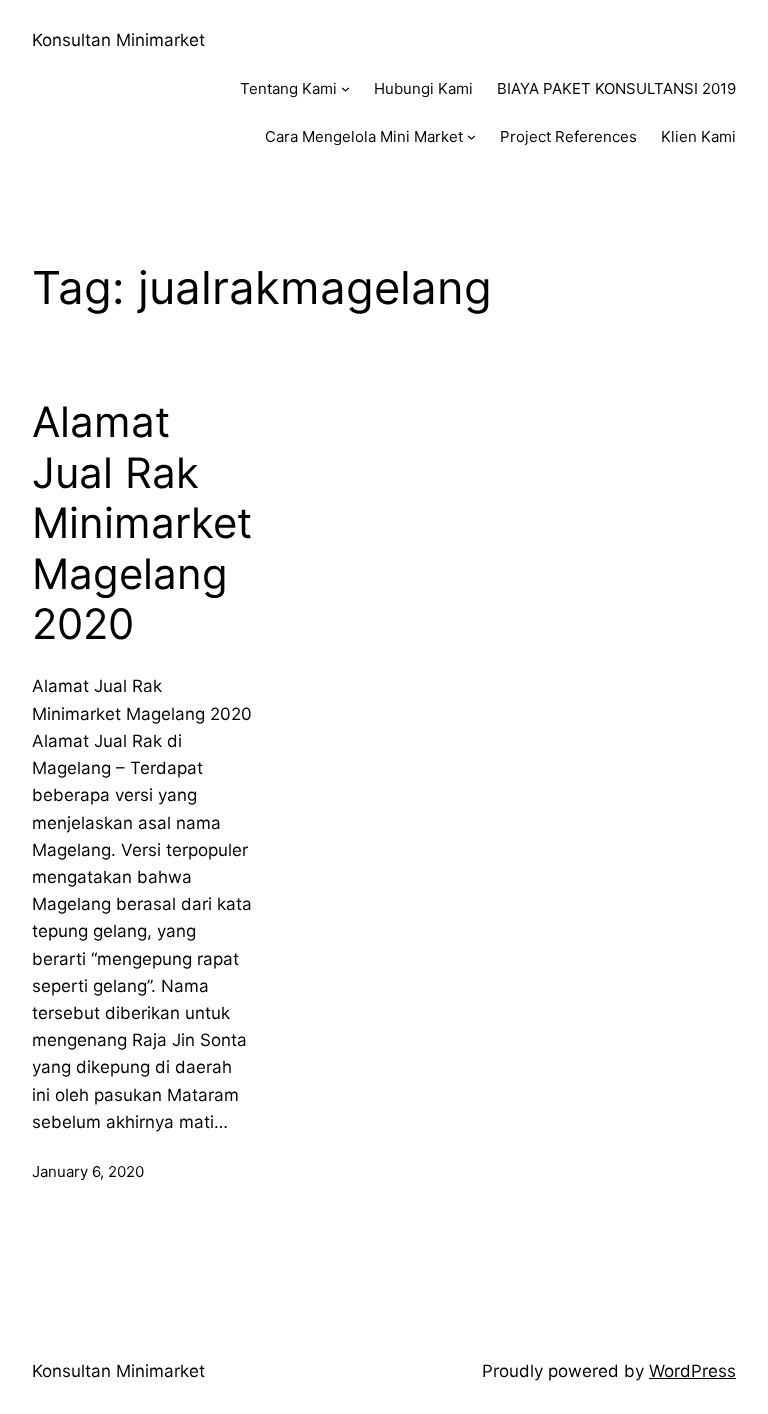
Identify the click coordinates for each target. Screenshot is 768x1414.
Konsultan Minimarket (118, 40)
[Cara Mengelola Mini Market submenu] (471, 136)
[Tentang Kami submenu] (345, 88)
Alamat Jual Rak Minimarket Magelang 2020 (142, 523)
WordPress (692, 1371)
